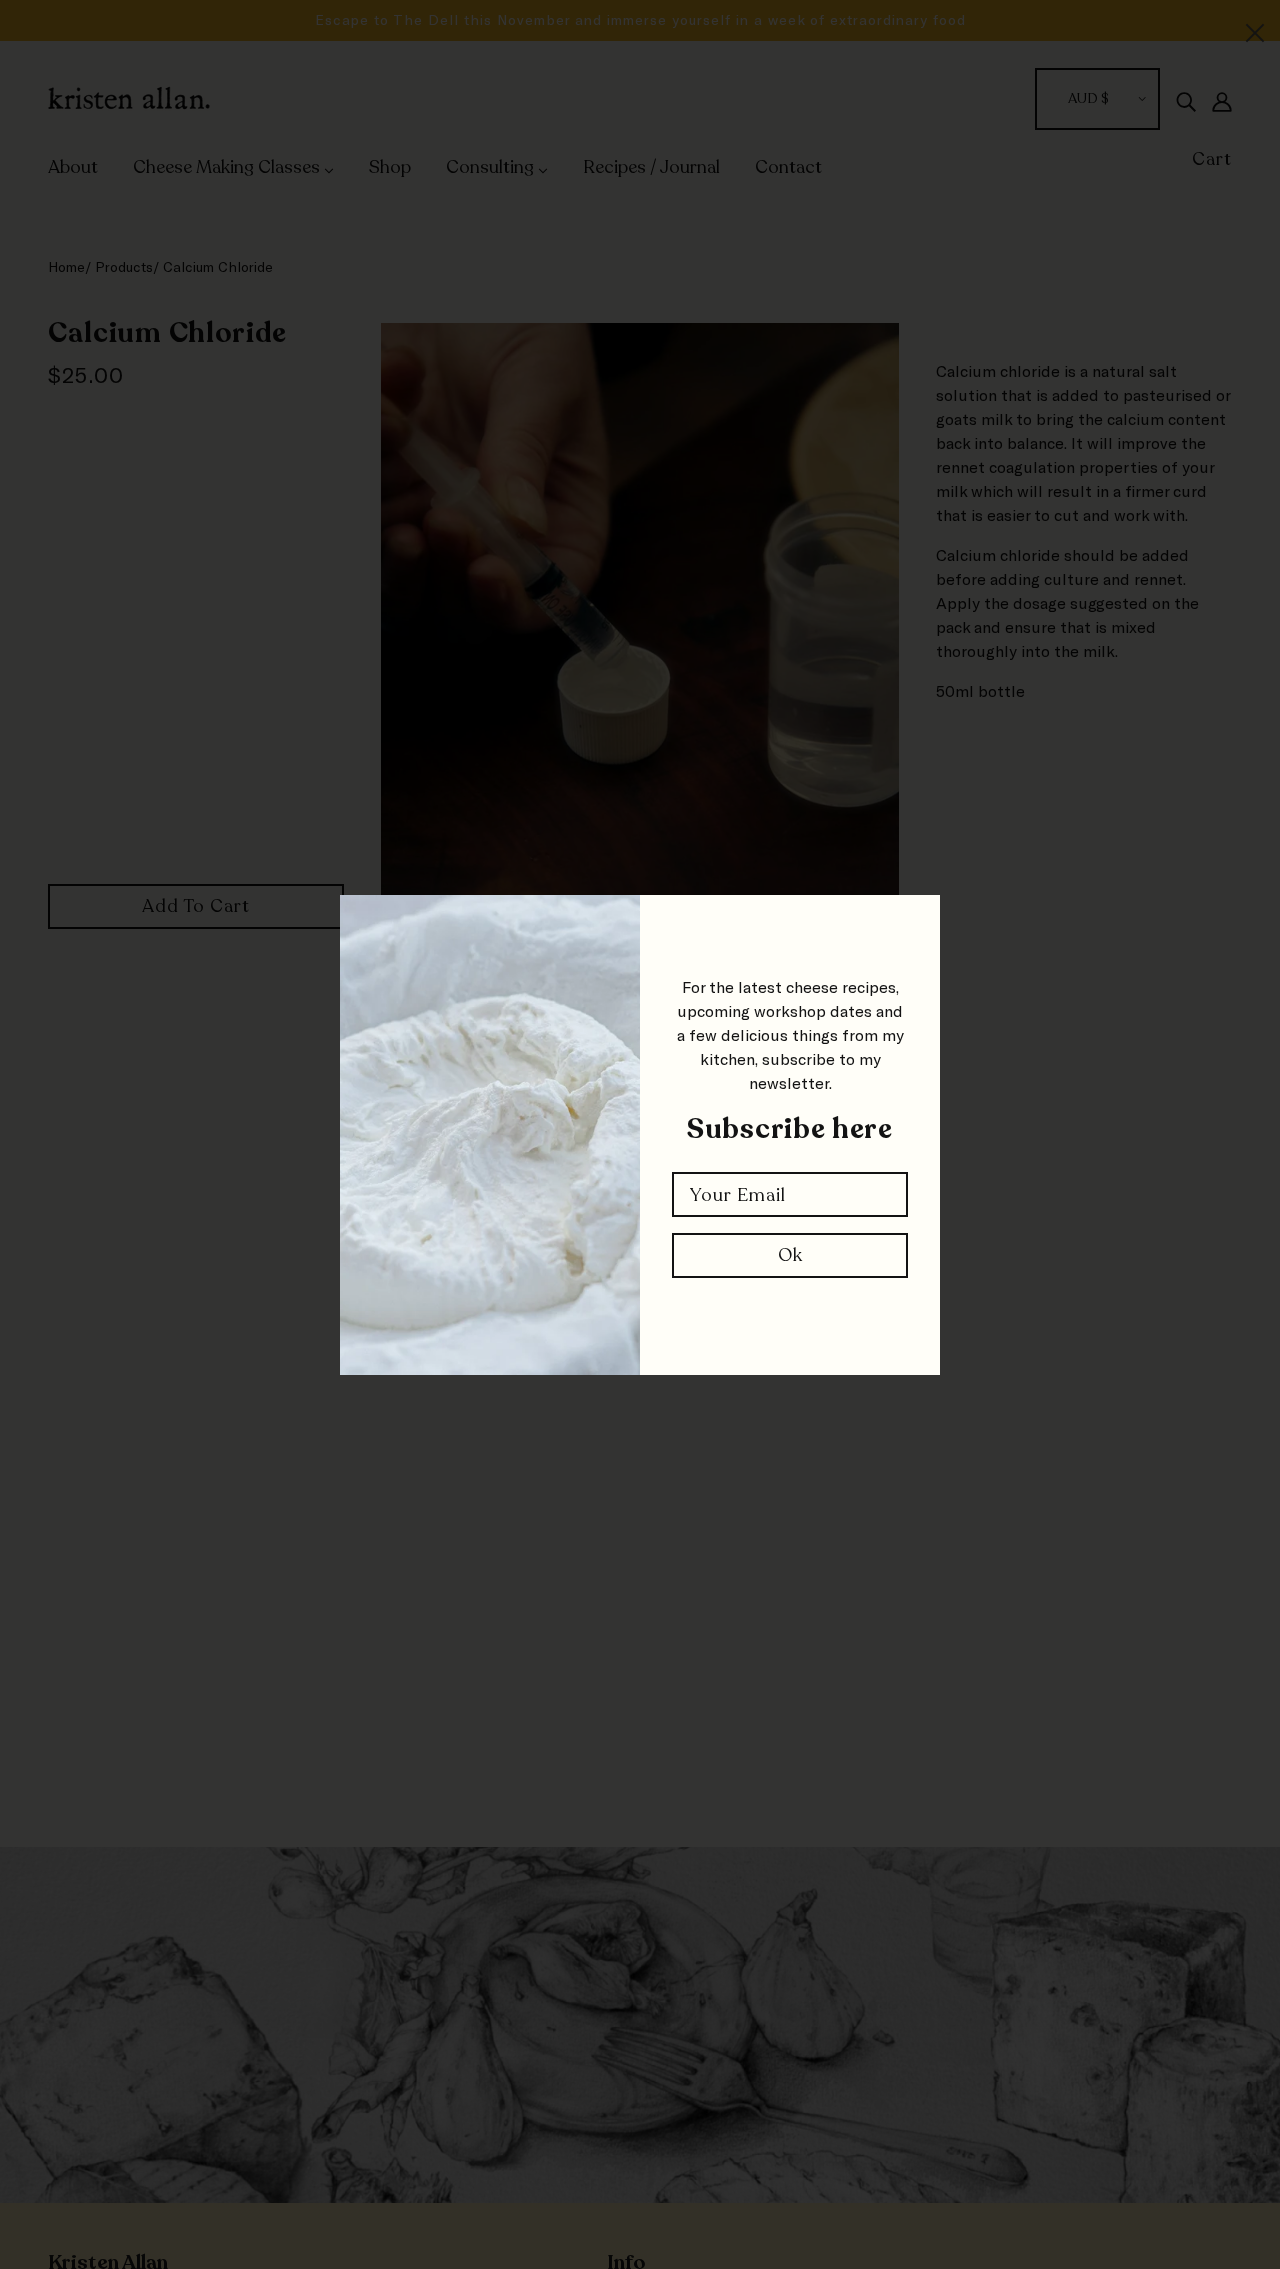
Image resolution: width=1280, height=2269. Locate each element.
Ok (790, 1255)
